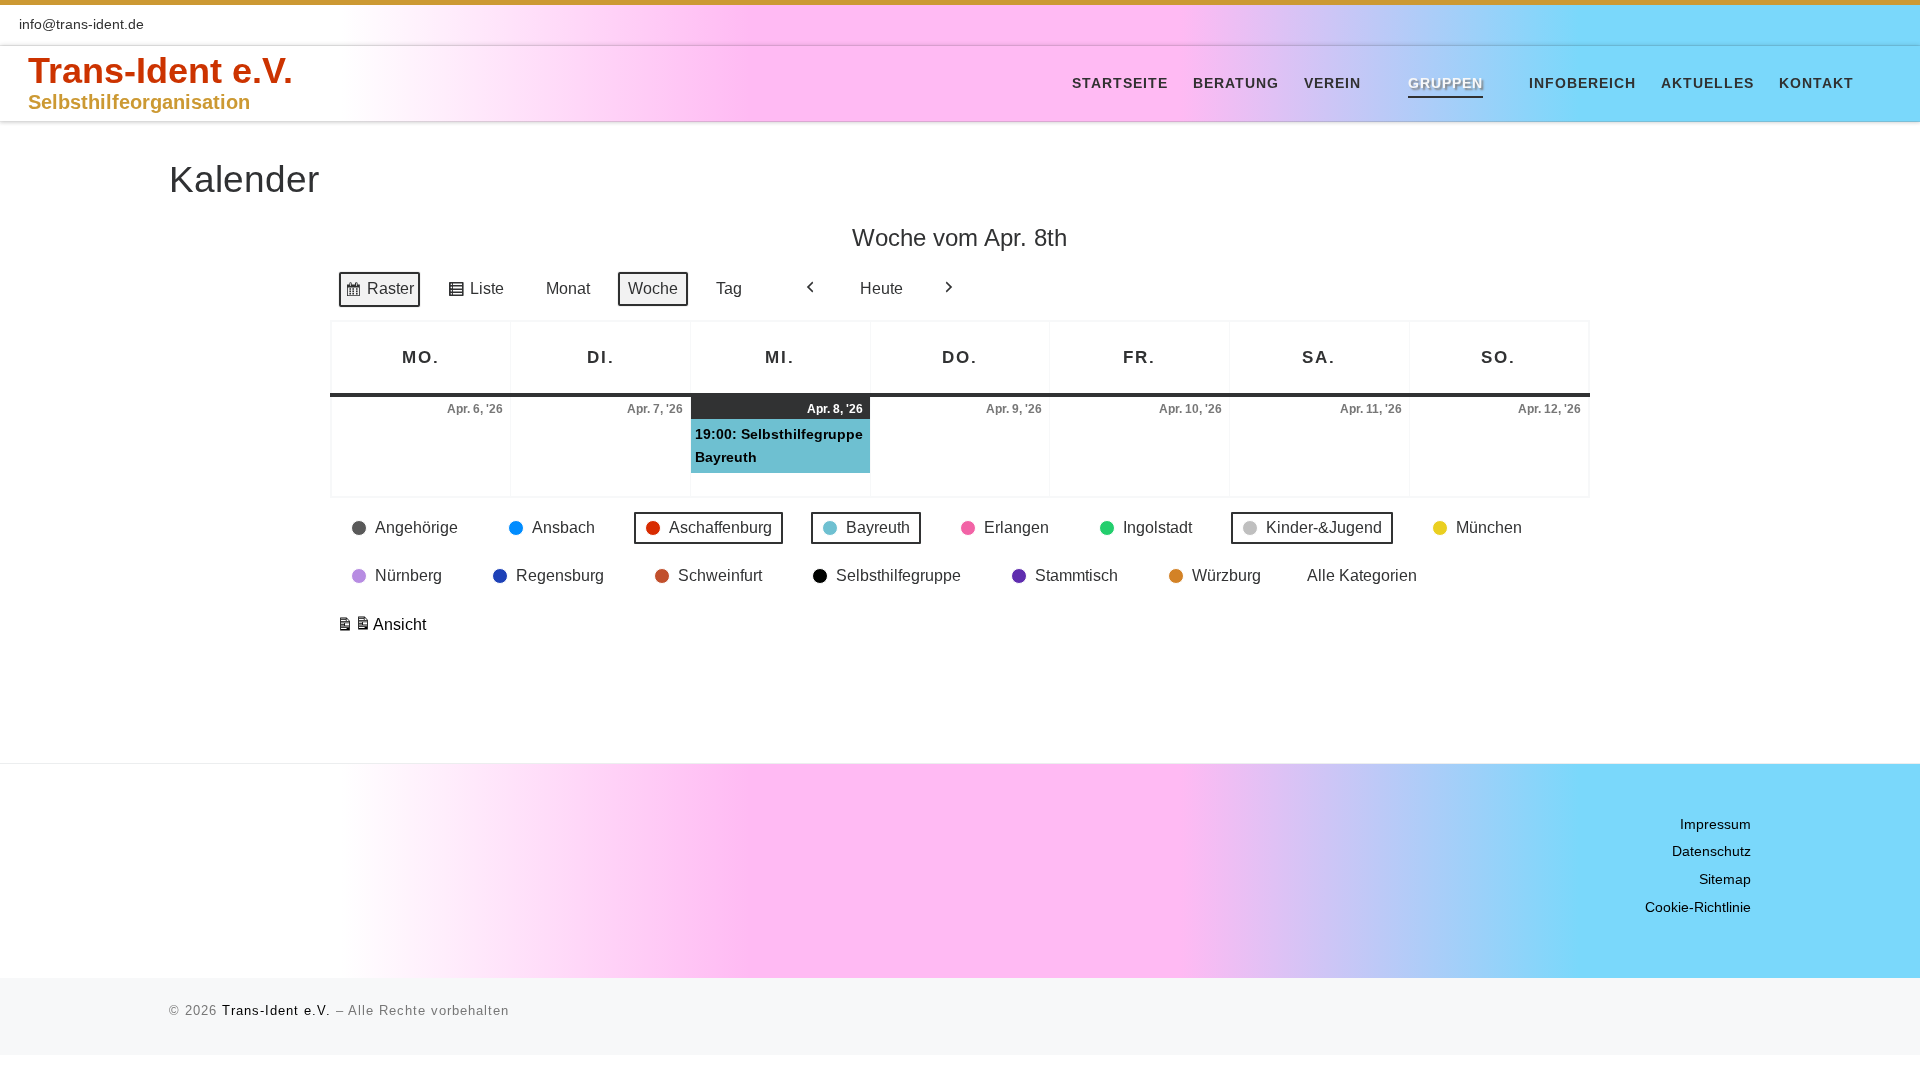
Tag (729, 288)
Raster (379, 293)
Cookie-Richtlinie (1698, 907)
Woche (653, 288)
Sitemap (1725, 879)
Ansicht (381, 630)
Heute (881, 288)
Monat (568, 288)
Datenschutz (1711, 851)
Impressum (1715, 824)
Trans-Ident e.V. (276, 1010)
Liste (475, 293)
